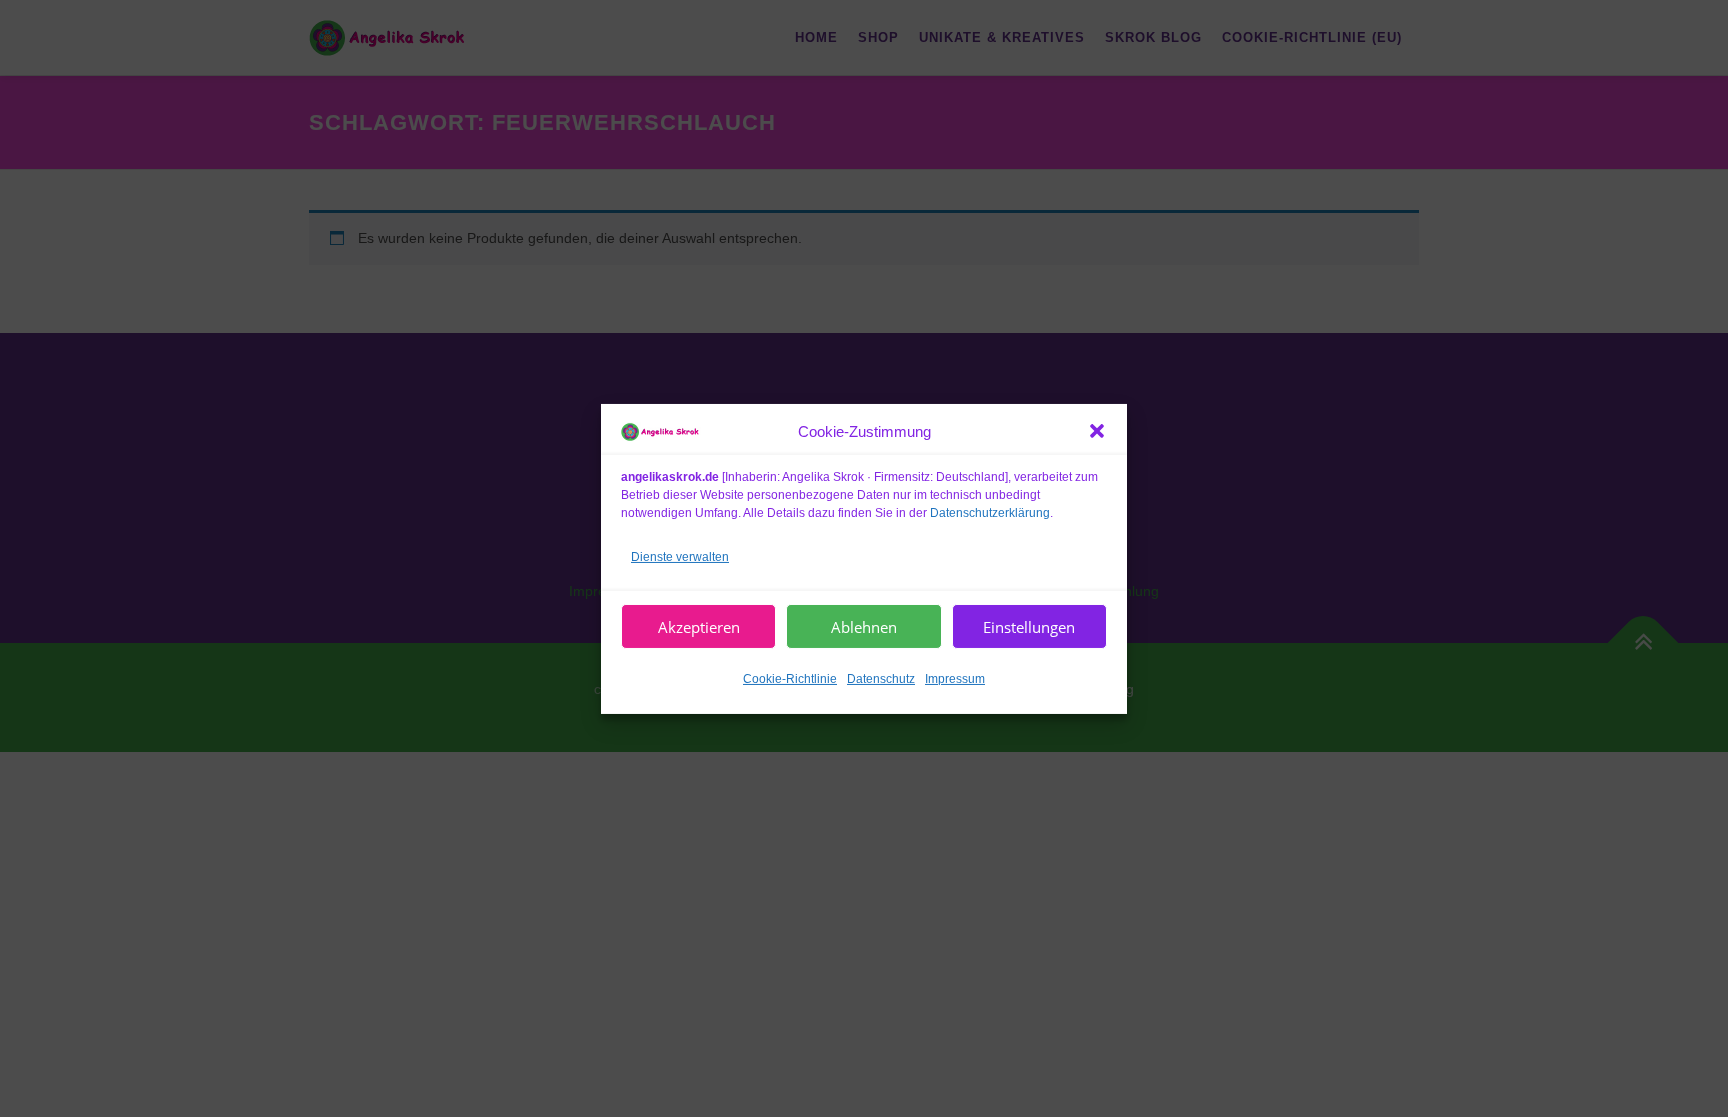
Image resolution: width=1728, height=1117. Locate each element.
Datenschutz (881, 679)
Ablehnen (864, 626)
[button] (1097, 431)
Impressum (955, 679)
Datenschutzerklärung (990, 512)
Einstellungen (1029, 626)
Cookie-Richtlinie (790, 679)
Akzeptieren (699, 626)
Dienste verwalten (680, 556)
